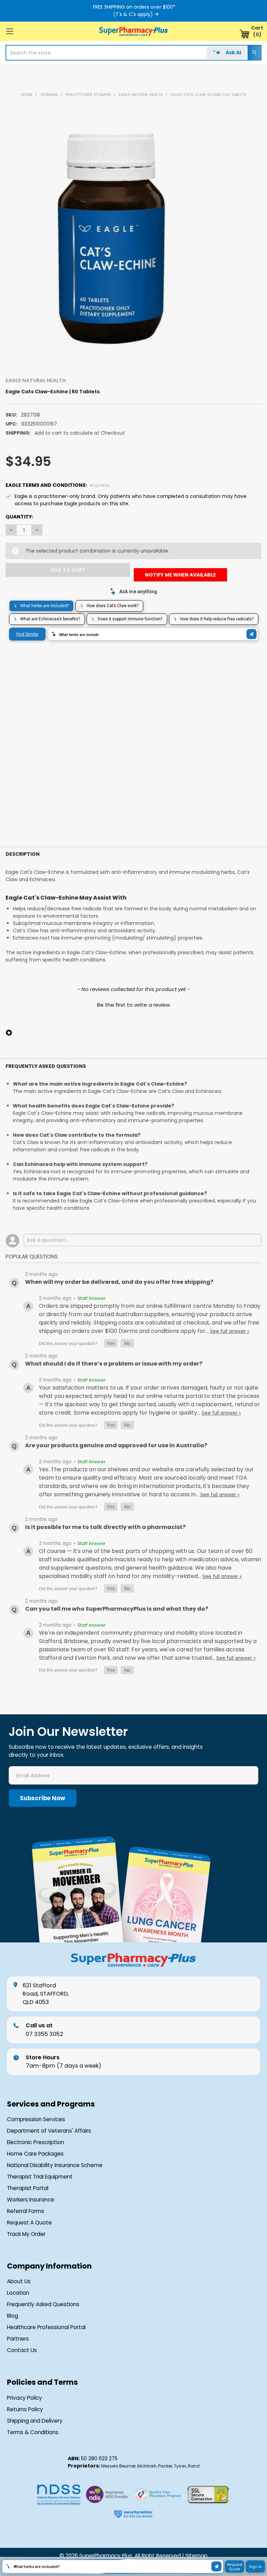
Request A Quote (29, 2223)
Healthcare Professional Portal (46, 2327)
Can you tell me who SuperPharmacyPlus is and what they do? (117, 1609)
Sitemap (196, 2556)
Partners (18, 2339)
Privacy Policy (25, 2398)
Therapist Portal (28, 2188)
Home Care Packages (35, 2154)
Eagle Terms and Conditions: (58, 485)
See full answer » (230, 1331)
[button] (133, 1004)
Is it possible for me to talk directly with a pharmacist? (105, 1527)
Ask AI (233, 53)
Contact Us (22, 2350)
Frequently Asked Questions (43, 2304)
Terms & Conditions (33, 2432)
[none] (111, 238)
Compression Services (36, 2119)
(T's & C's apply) (133, 14)
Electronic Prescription (35, 2142)
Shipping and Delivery (35, 2421)
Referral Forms (26, 2211)
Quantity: (19, 517)
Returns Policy (25, 2409)
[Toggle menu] (10, 31)
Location (18, 2293)
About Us (19, 2281)
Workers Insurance (31, 2200)
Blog (13, 2316)
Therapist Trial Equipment (40, 2177)
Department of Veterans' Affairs (49, 2131)
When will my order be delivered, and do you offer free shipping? (119, 1282)
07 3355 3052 (44, 2030)
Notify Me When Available (180, 575)
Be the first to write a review (133, 1005)
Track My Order (26, 2234)
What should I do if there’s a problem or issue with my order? (114, 1364)
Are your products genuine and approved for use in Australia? (116, 1445)
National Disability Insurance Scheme (55, 2165)
